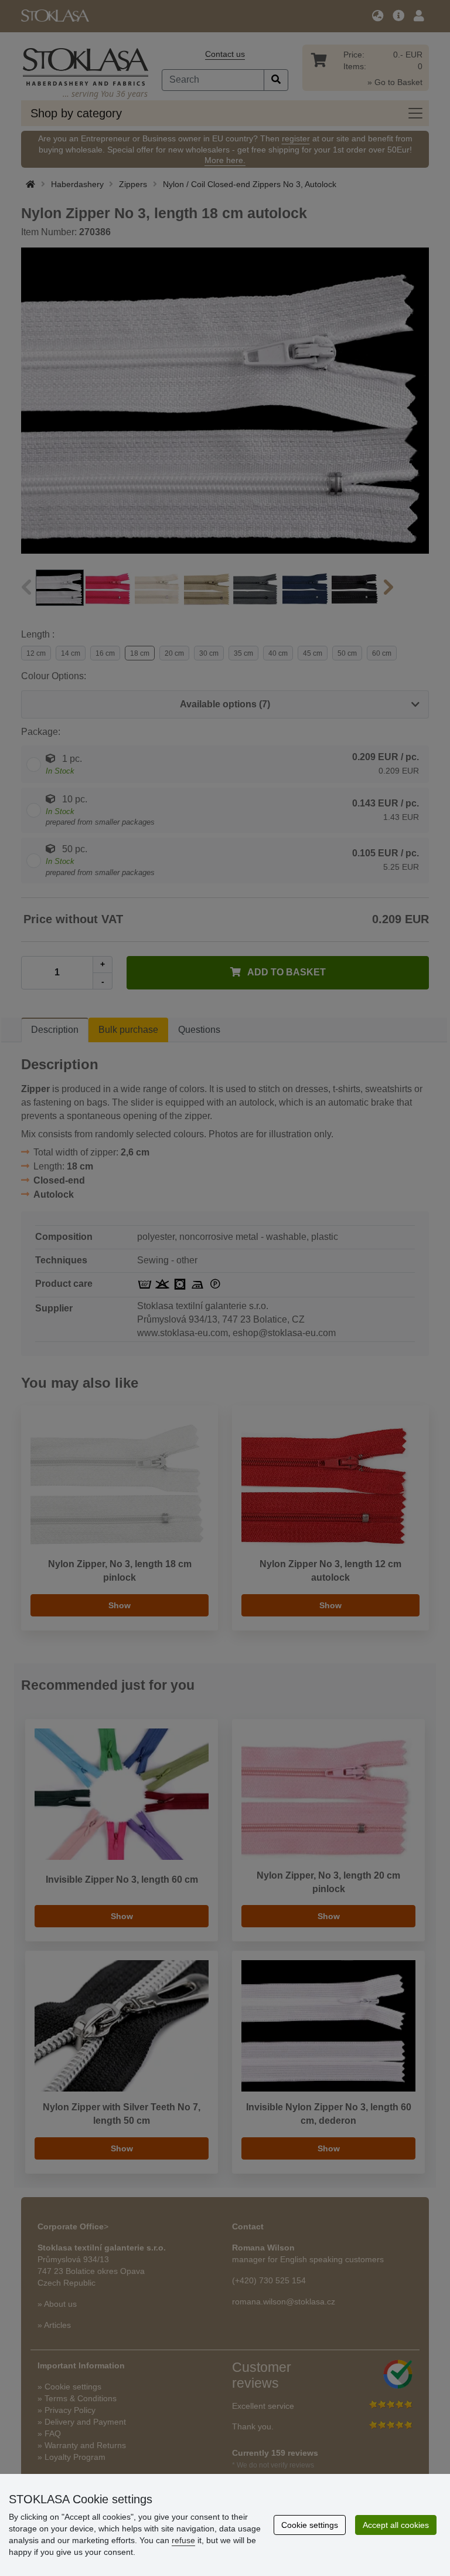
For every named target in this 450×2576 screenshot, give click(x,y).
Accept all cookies (396, 2525)
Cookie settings (310, 2525)
